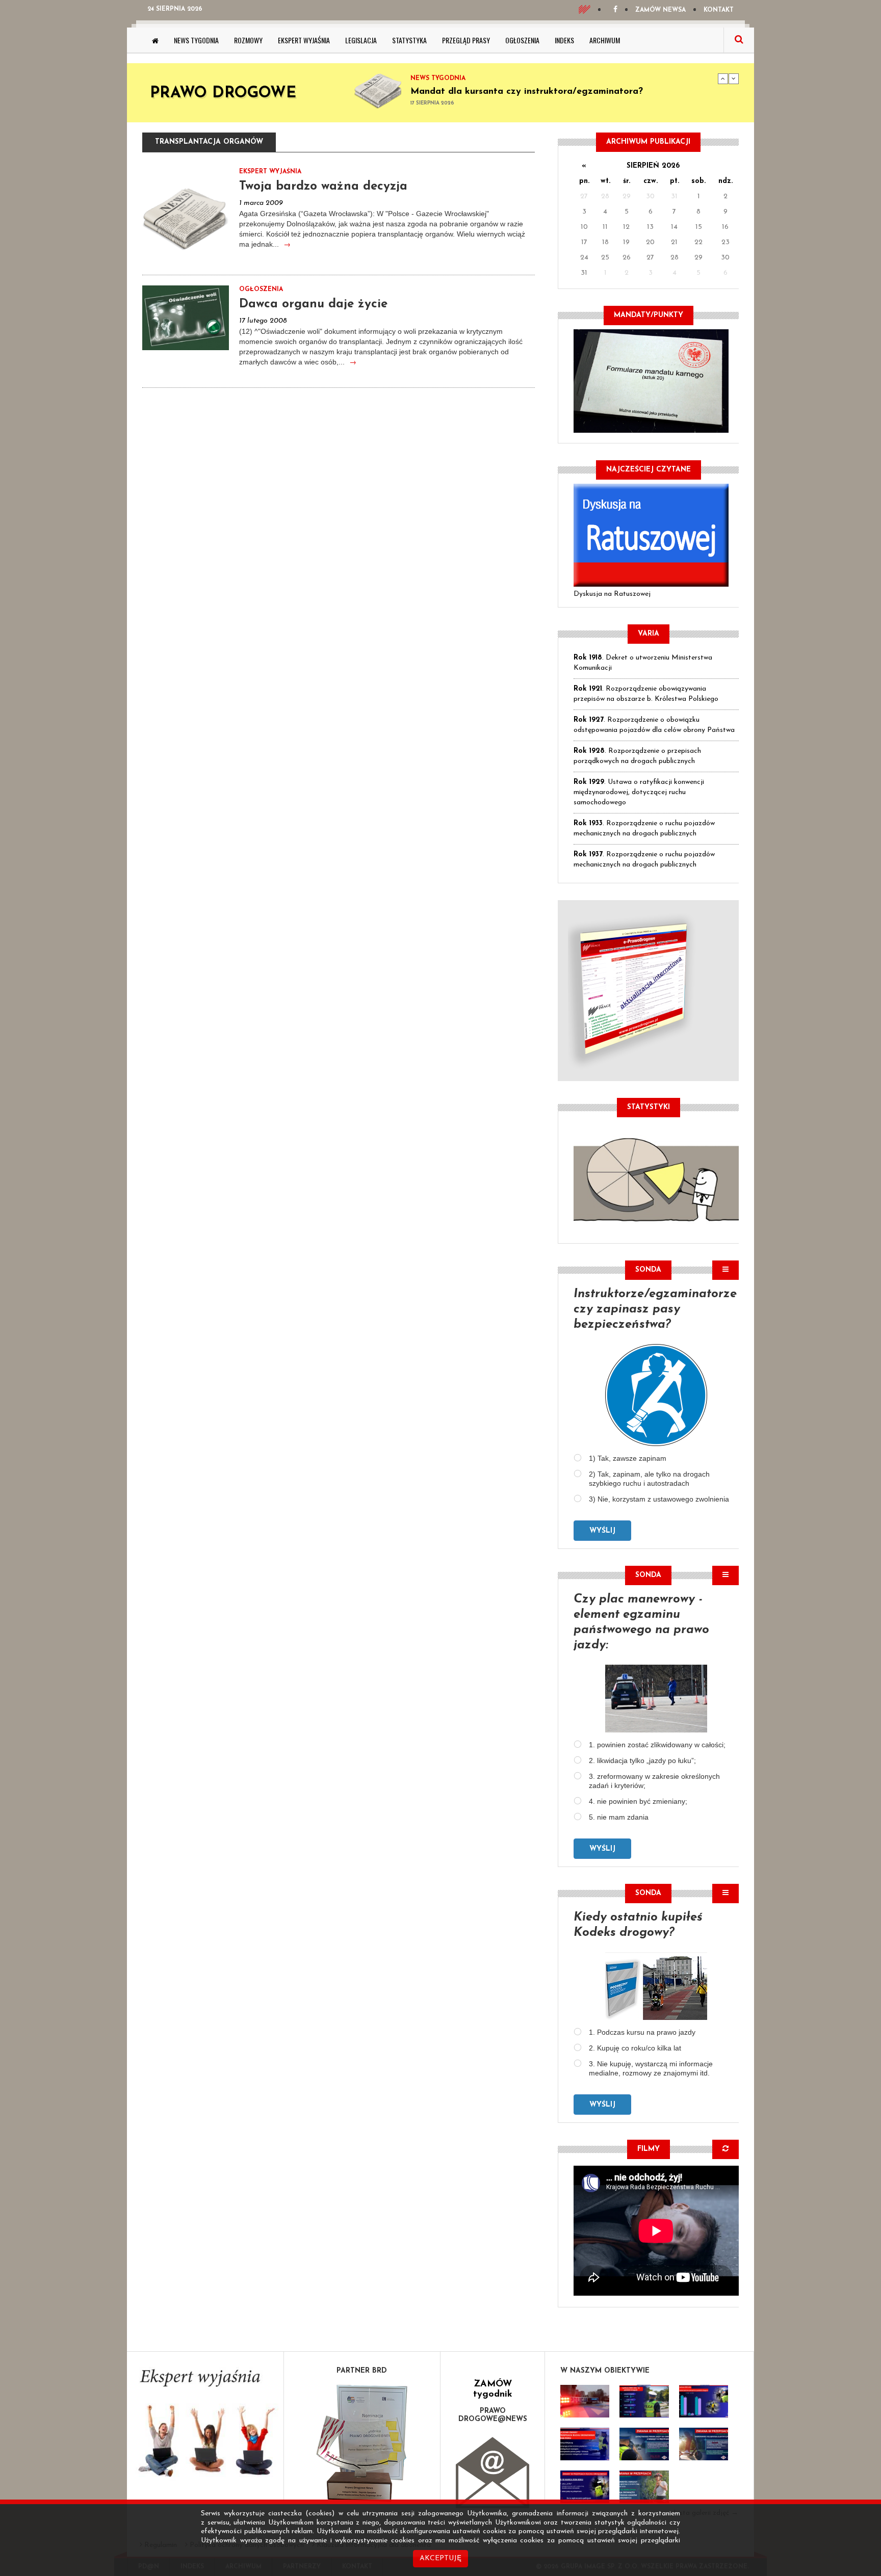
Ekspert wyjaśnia (304, 40)
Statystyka (409, 40)
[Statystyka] (656, 1178)
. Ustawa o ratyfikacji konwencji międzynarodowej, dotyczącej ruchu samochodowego (639, 792)
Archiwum (605, 40)
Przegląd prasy (466, 40)
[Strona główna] (155, 40)
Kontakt (719, 10)
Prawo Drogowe (223, 94)
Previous (723, 78)
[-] (644, 2401)
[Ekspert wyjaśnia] (205, 2426)
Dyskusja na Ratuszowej (612, 594)
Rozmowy (248, 40)
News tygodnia (196, 40)
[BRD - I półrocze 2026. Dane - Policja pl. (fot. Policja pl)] (585, 2401)
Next (734, 78)
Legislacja (361, 40)
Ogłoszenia (522, 40)
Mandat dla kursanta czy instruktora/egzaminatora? (527, 92)
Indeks (564, 40)
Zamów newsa (660, 10)
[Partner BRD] (362, 2443)
